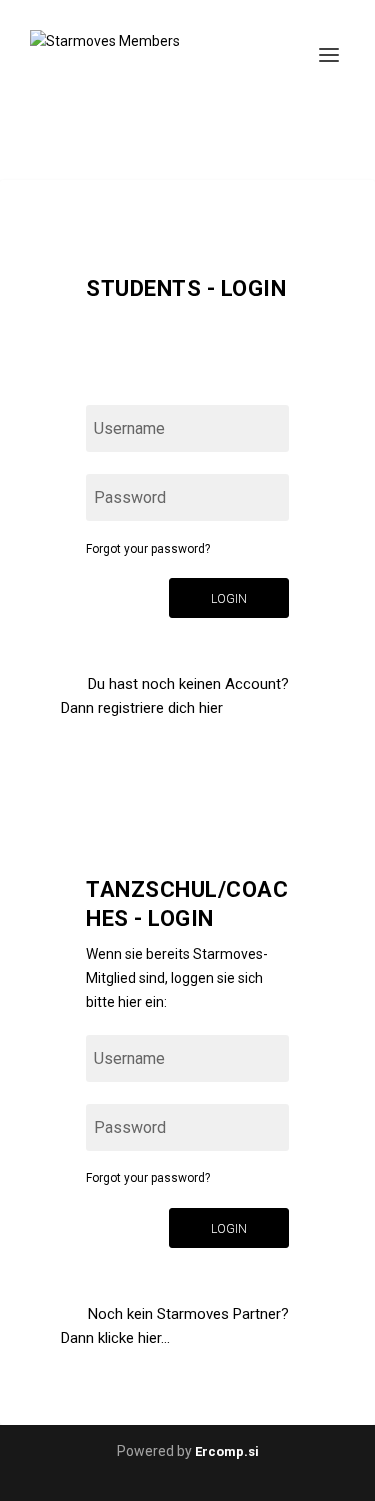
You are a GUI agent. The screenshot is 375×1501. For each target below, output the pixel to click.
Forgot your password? (148, 549)
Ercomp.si (227, 1451)
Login (229, 599)
